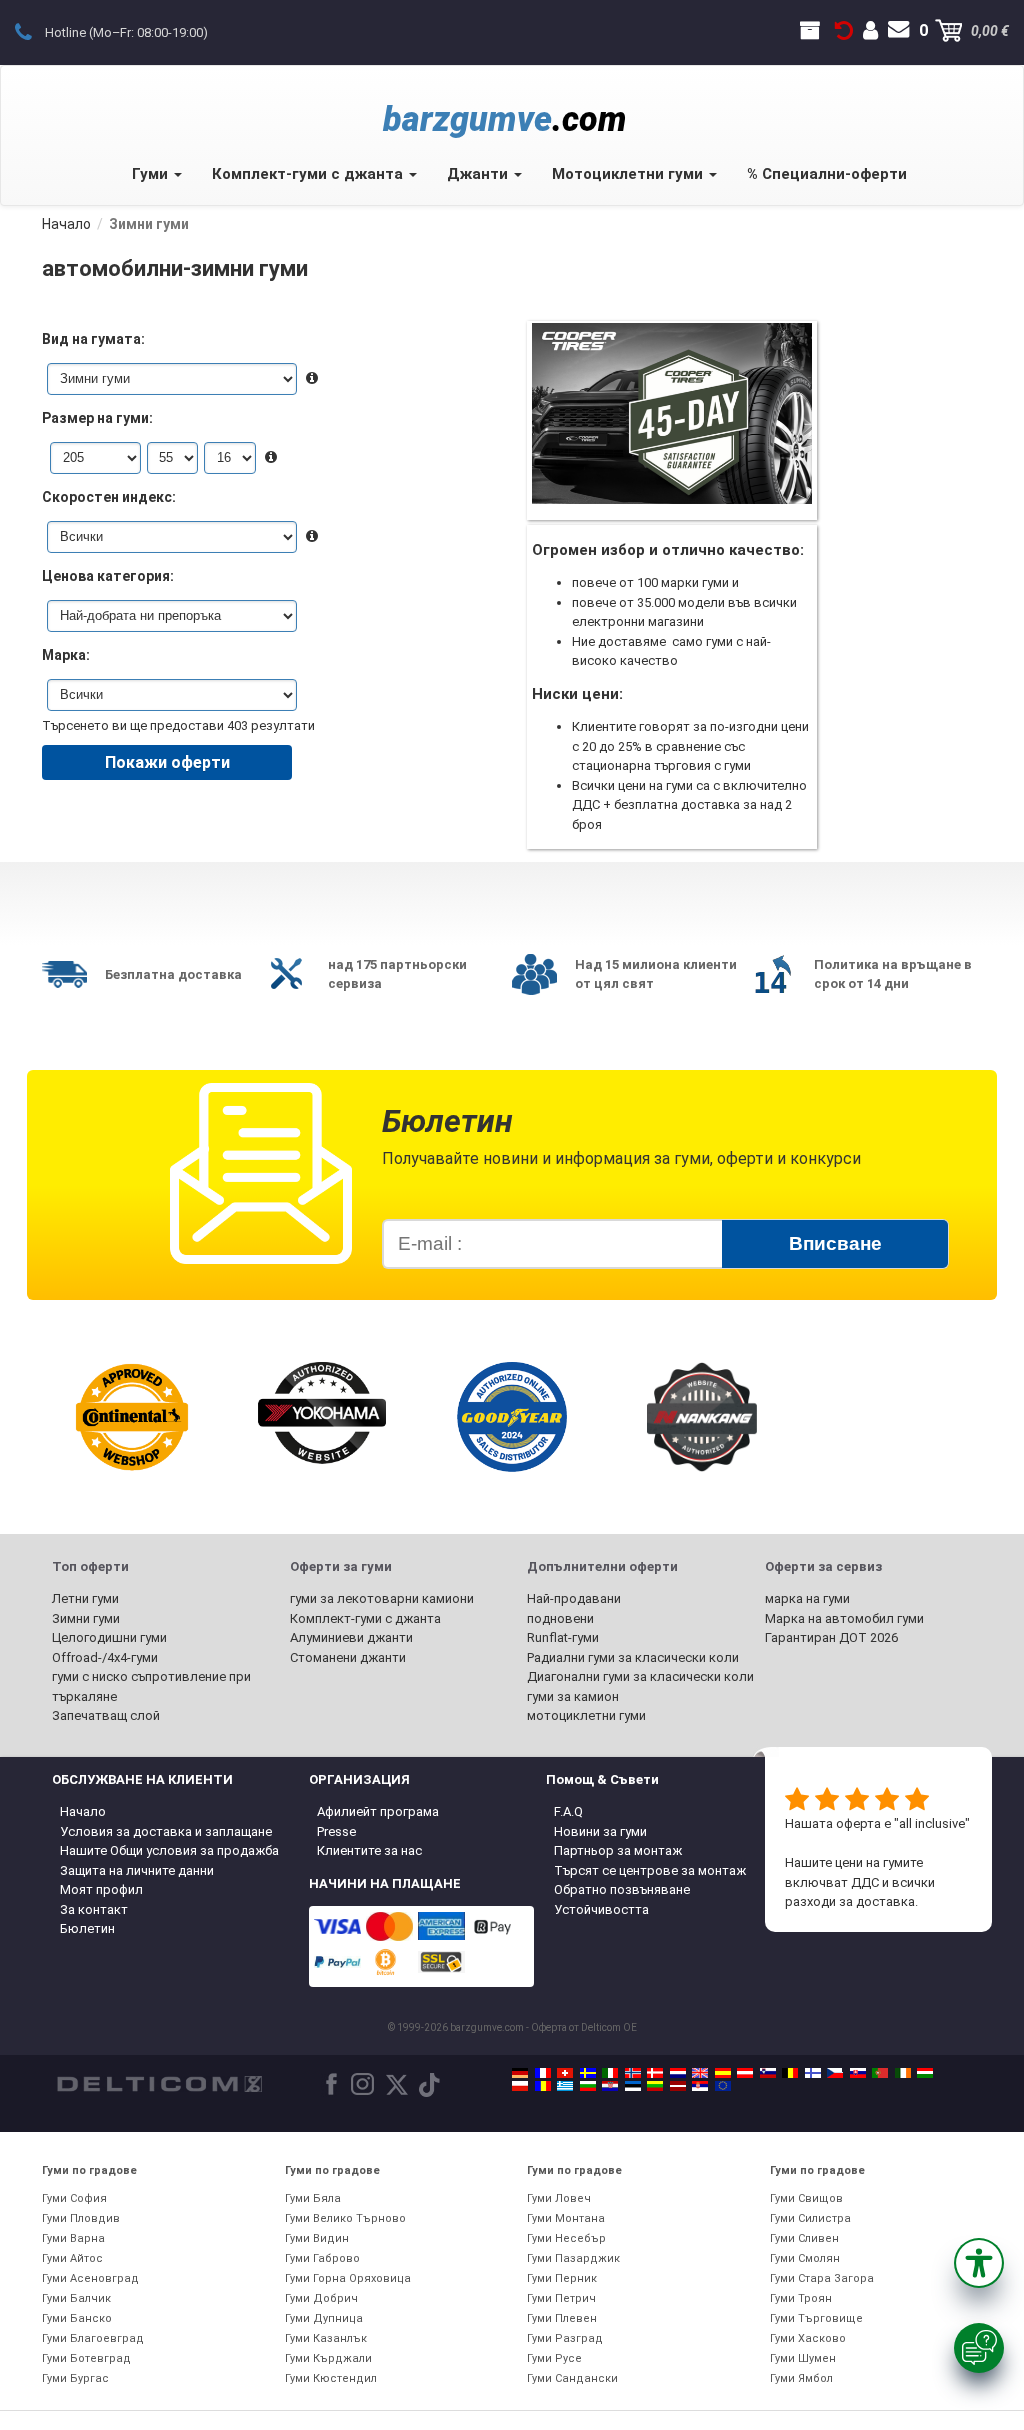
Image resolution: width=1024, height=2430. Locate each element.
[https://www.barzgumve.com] (588, 2086)
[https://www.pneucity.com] (880, 2073)
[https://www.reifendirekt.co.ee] (633, 2086)
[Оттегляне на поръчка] (844, 31)
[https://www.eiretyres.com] (903, 2073)
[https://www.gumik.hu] (925, 2073)
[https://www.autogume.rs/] (700, 2086)
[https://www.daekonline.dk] (655, 2073)
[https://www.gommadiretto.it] (610, 2073)
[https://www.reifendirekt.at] (745, 2073)
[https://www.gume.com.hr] (610, 2086)
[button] (979, 2263)
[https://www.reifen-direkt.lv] (678, 2086)
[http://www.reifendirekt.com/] (723, 2086)
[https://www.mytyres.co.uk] (700, 2073)
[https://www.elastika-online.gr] (565, 2086)
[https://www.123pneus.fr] (543, 2073)
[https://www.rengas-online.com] (813, 2073)
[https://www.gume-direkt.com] (768, 2073)
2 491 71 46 (34, 31)
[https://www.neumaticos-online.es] (723, 2073)
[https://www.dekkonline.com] (633, 2073)
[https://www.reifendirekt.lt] (655, 2086)
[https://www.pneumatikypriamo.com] (858, 2073)
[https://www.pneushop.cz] (835, 2073)
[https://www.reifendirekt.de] (520, 2073)
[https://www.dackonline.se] (588, 2073)
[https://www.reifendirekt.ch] (565, 2073)
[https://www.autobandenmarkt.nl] (678, 2073)
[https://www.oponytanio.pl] (520, 2086)
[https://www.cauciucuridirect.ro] (543, 2086)
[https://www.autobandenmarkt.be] (790, 2073)
